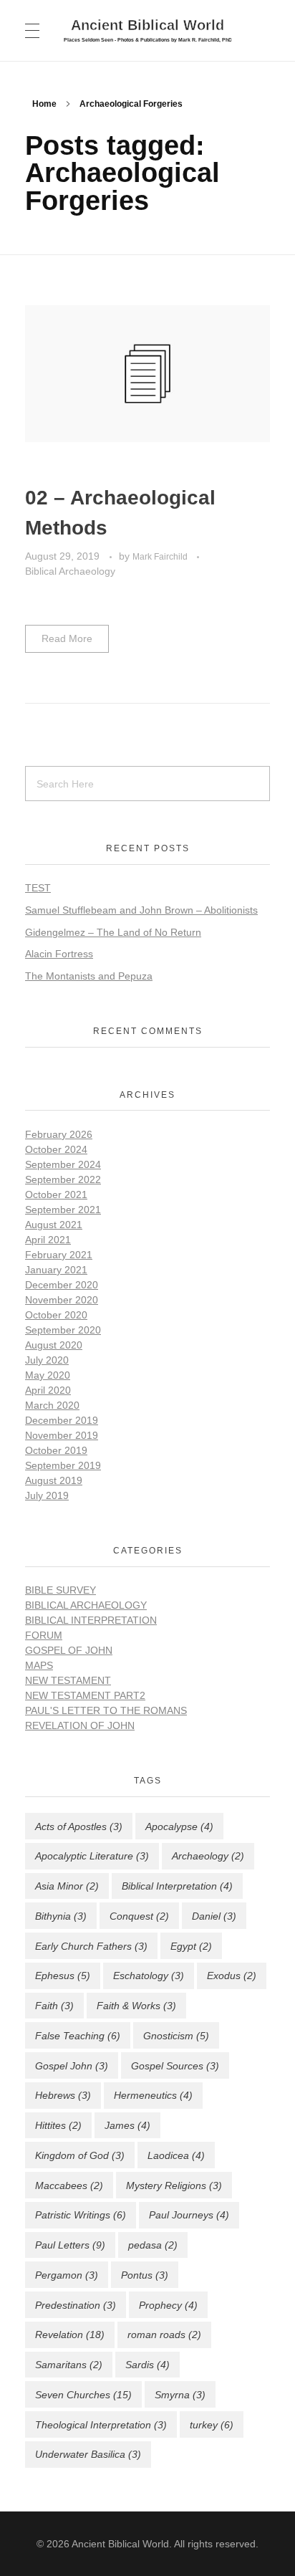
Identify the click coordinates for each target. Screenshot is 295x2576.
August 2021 (54, 1225)
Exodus (232, 1976)
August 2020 (54, 1345)
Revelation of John (80, 1725)
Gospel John (72, 2066)
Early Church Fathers (91, 1946)
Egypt (191, 1946)
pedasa (153, 2245)
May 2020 (48, 1375)
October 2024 (56, 1149)
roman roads (164, 2335)
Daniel (214, 1916)
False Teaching (78, 2036)
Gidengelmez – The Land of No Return (113, 932)
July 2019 (47, 1495)
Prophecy (168, 2305)
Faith (54, 2006)
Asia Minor (67, 1886)
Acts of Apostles (79, 1826)
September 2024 (63, 1164)
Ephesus (63, 1976)
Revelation (70, 2335)
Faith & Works (136, 2006)
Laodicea (176, 2155)
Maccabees (69, 2185)
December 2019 (62, 1420)
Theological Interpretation (101, 2425)
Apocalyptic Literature (92, 1856)
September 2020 (63, 1330)
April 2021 (48, 1240)
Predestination (76, 2305)
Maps (39, 1665)
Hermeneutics (153, 2095)
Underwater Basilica (88, 2454)
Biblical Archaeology (70, 571)
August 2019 (54, 1480)
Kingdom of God (80, 2155)
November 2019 (62, 1435)
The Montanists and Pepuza (89, 976)
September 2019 (63, 1465)
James (127, 2125)
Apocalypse (179, 1826)
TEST (38, 888)
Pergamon (67, 2275)
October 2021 (56, 1194)
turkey (212, 2425)
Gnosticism (176, 2036)
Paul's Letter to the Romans (106, 1710)
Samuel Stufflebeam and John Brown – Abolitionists (141, 910)
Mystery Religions (174, 2185)
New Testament (68, 1680)
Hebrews (63, 2095)
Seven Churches (83, 2395)
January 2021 (56, 1270)
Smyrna (180, 2395)
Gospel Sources (175, 2066)
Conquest (139, 1916)
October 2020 (56, 1315)
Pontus (145, 2275)
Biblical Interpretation (91, 1620)
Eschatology (149, 1976)
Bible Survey (61, 1590)
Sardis (147, 2365)
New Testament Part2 (85, 1695)
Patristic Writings (81, 2215)
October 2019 (56, 1450)
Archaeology (208, 1856)
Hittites (58, 2125)
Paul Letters (70, 2245)
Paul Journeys (189, 2215)
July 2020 (47, 1360)
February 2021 (59, 1255)
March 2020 (52, 1405)
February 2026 (59, 1134)
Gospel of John (69, 1650)
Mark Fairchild (161, 557)
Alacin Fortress (59, 954)
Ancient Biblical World (147, 24)
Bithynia (61, 1916)
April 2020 (48, 1390)
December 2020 (62, 1285)
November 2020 (62, 1300)
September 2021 (63, 1210)
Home (44, 104)
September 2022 (63, 1179)
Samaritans (69, 2365)
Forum (44, 1635)
